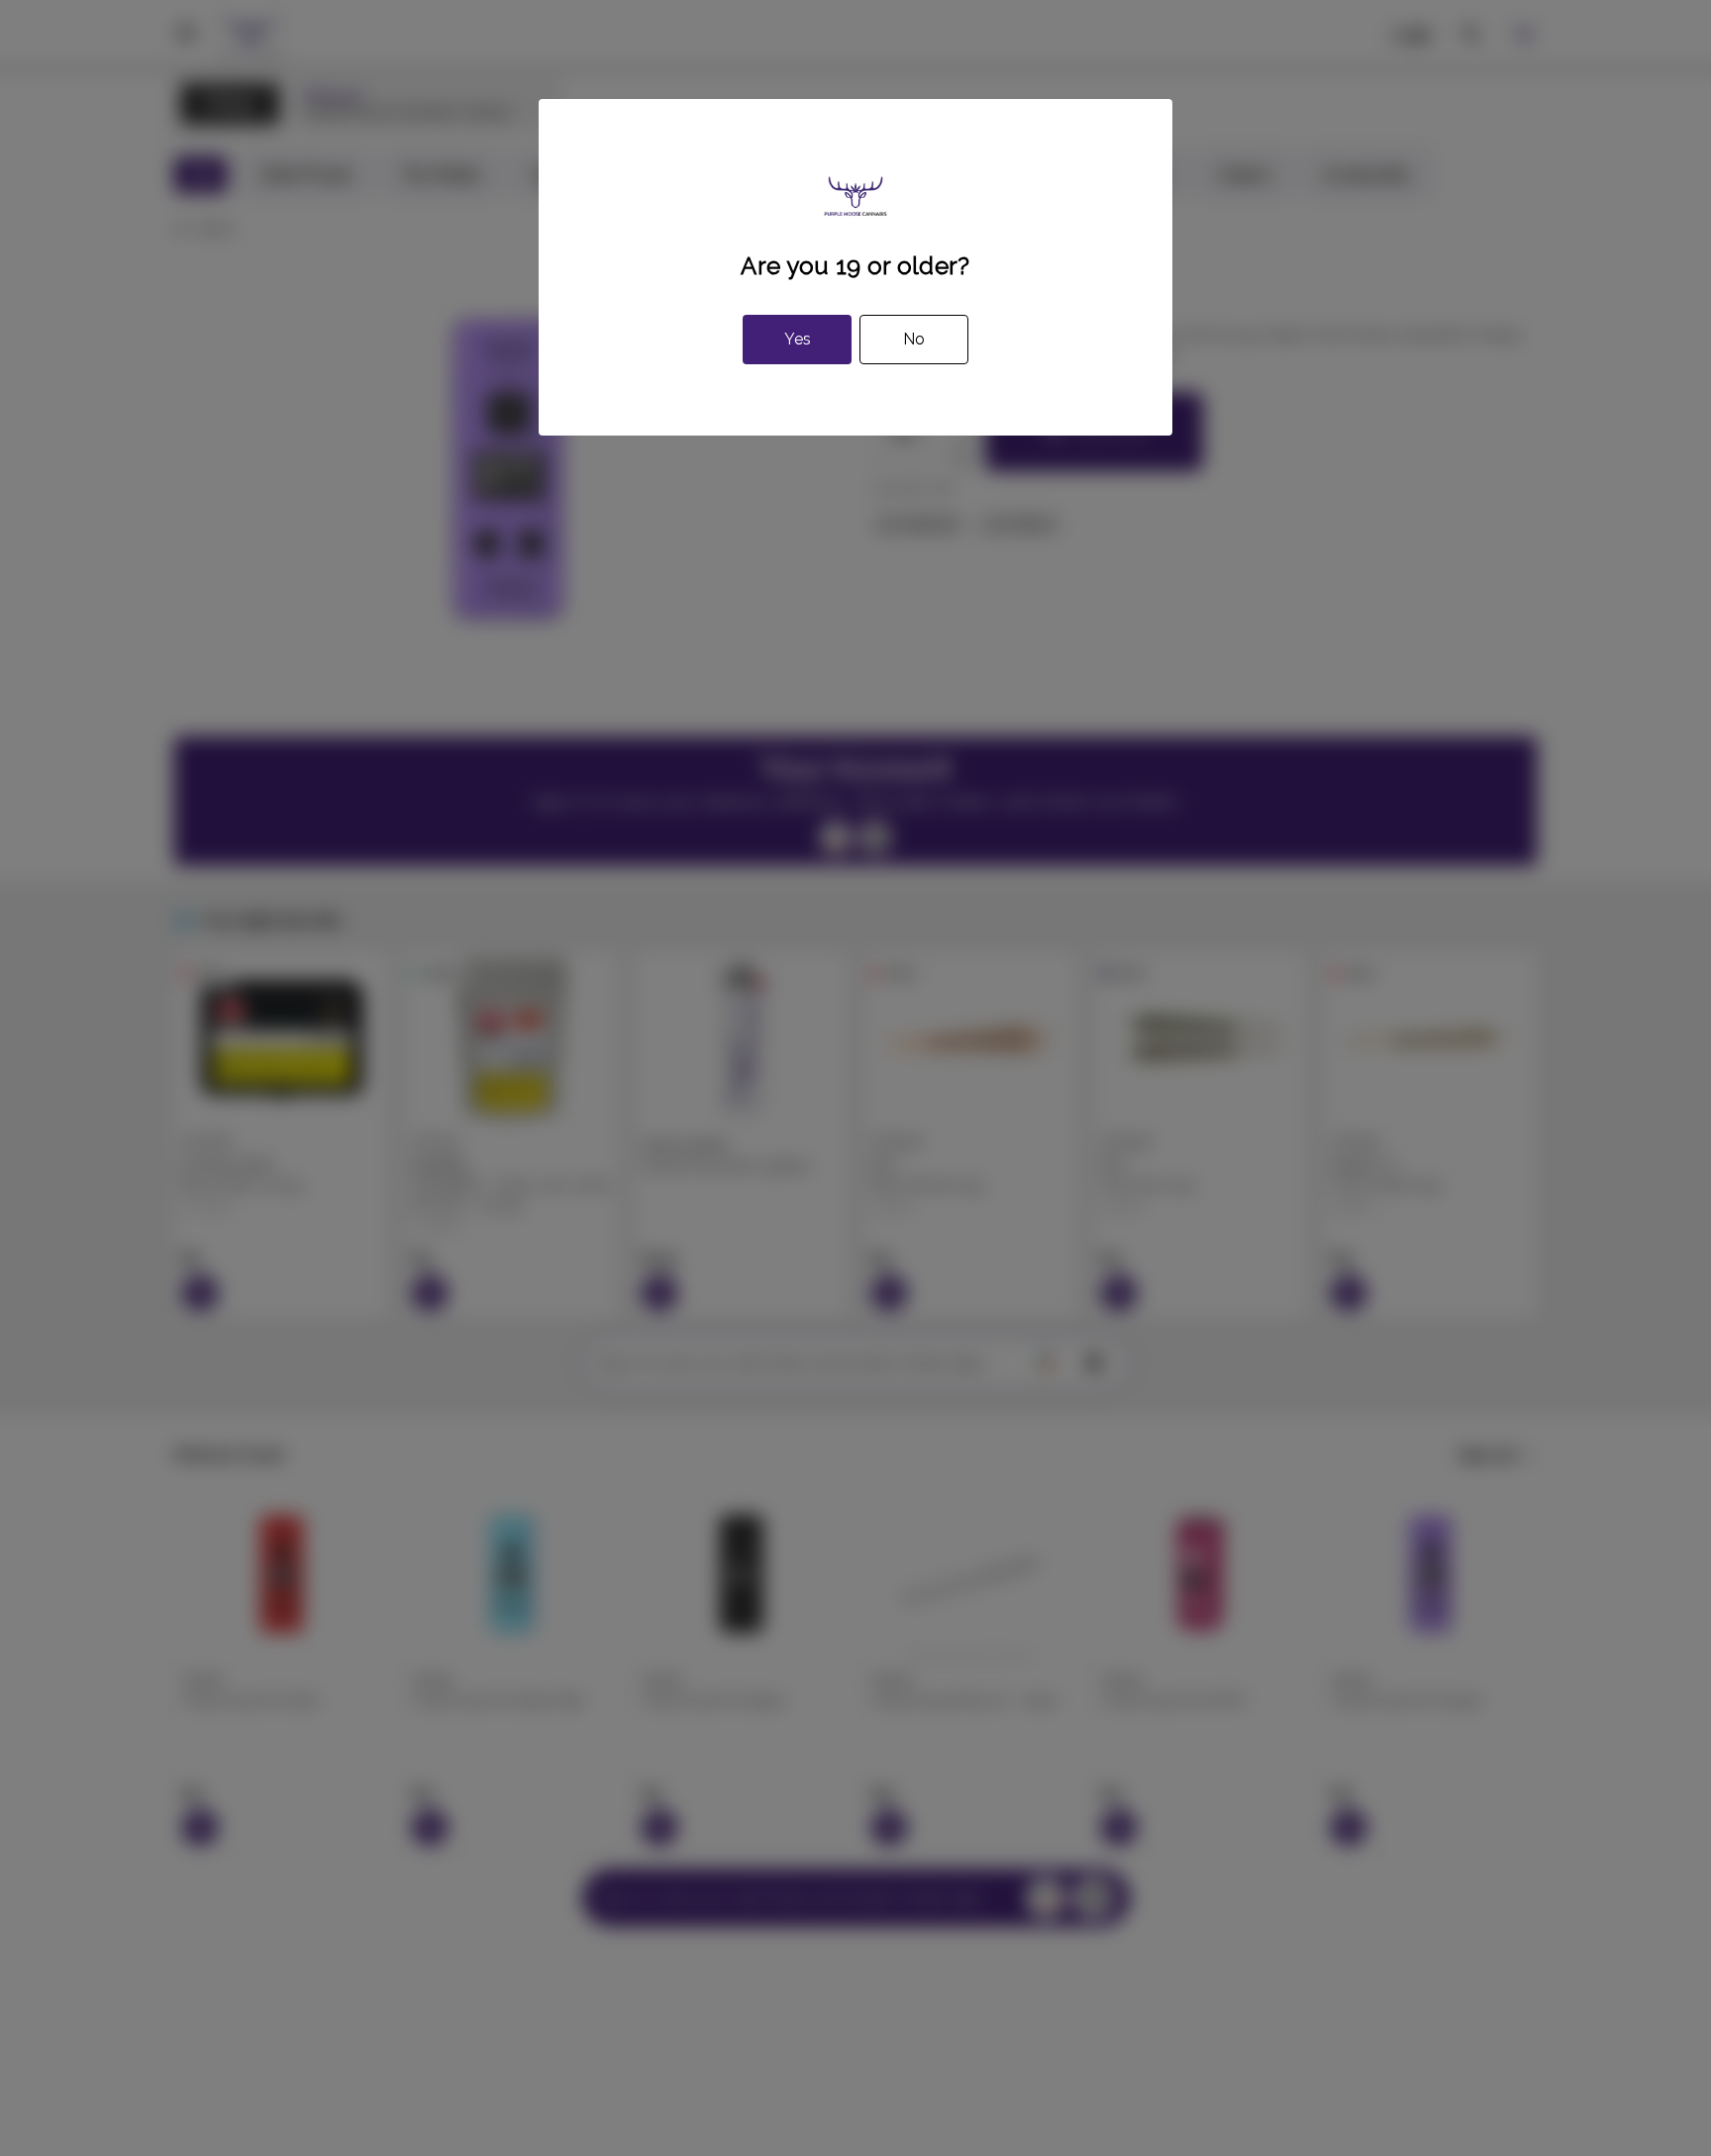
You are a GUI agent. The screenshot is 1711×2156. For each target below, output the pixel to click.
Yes (798, 339)
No (914, 339)
